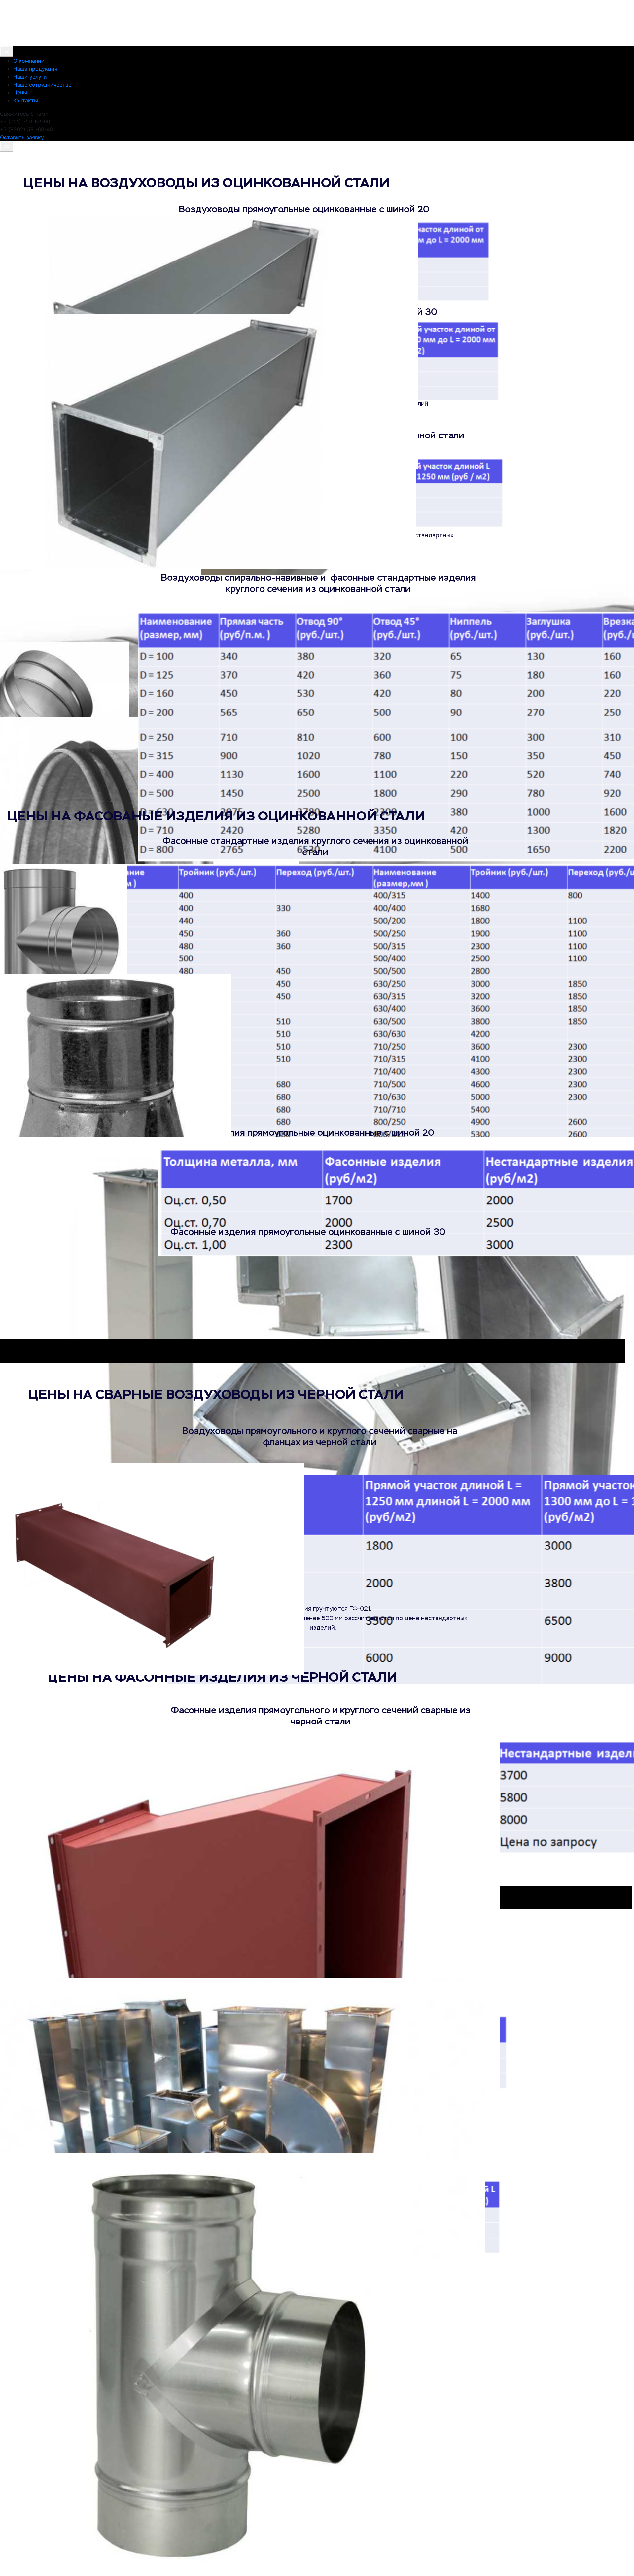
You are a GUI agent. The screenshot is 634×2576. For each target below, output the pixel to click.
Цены (20, 92)
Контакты (26, 100)
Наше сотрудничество (42, 85)
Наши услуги (30, 77)
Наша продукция (35, 69)
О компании (29, 61)
